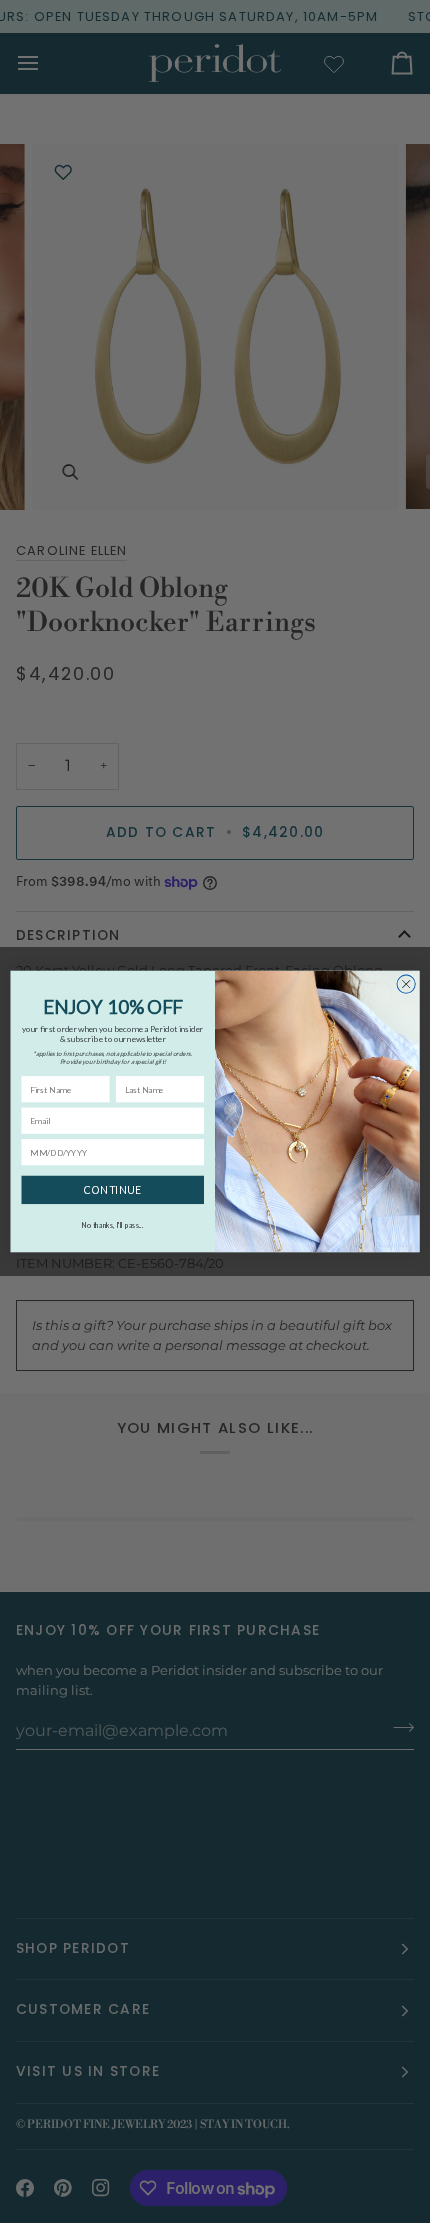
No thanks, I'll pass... (112, 1225)
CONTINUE (112, 1190)
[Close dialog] (406, 984)
